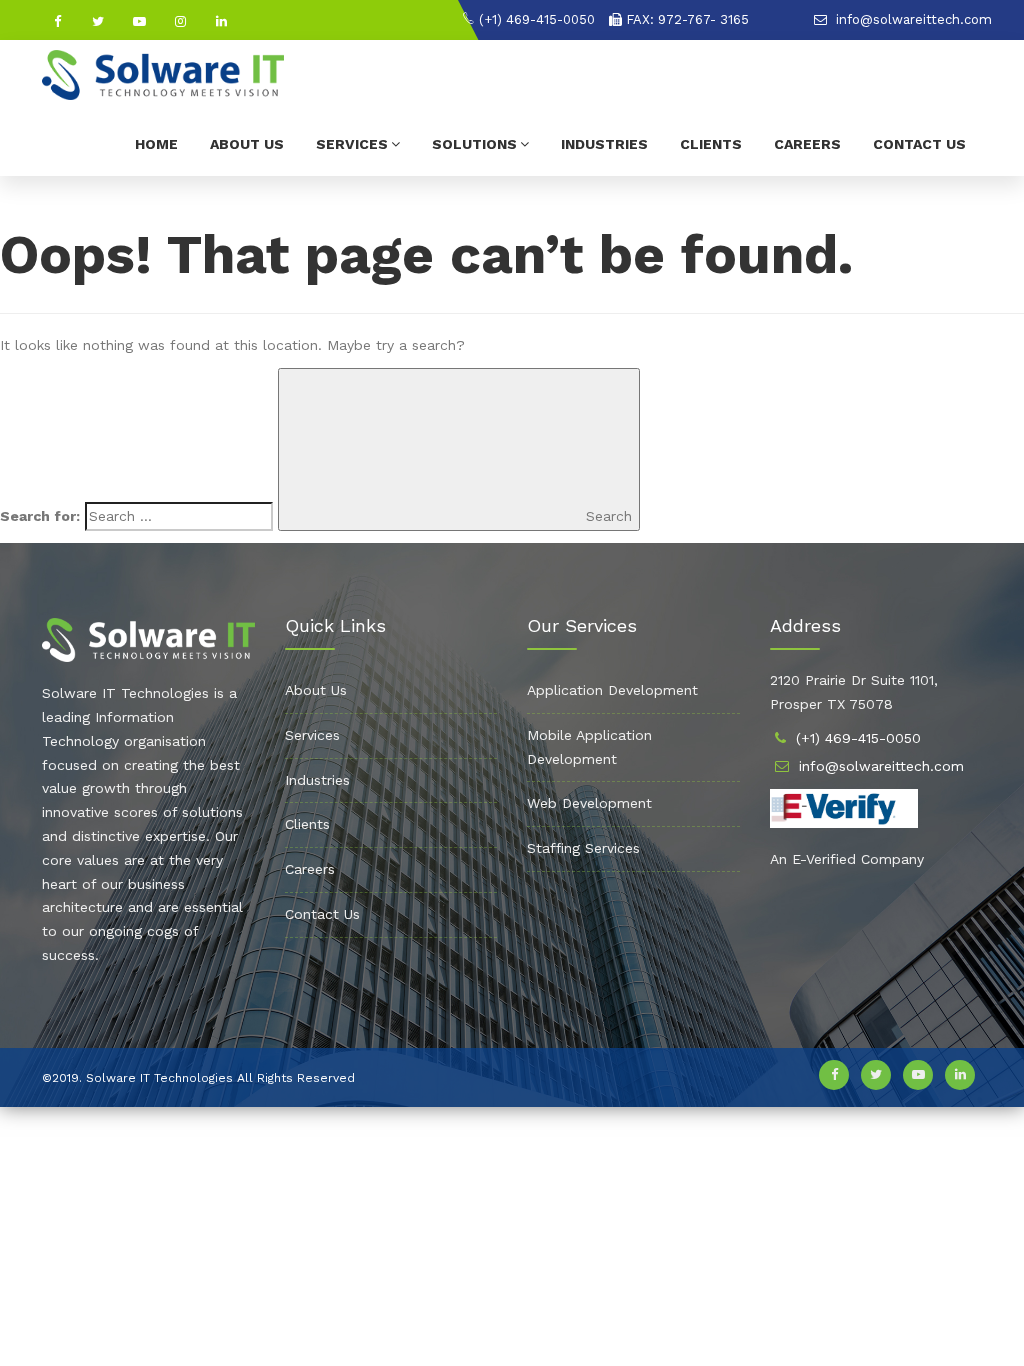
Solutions (474, 144)
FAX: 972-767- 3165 (685, 19)
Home (156, 144)
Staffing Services (583, 848)
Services (352, 144)
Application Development (612, 690)
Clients (711, 144)
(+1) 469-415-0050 (535, 19)
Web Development (589, 803)
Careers (807, 144)
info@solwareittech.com (912, 19)
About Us (247, 144)
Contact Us (919, 144)
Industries (604, 144)
